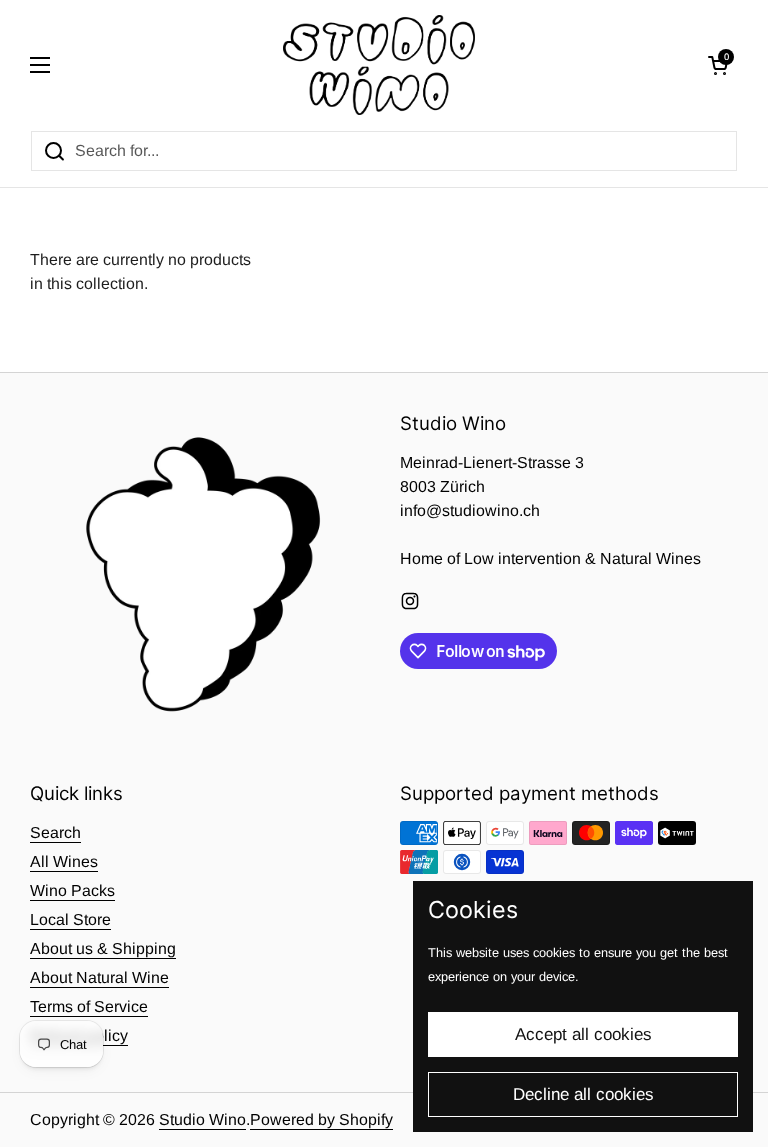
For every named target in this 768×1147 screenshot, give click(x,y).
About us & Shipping (103, 948)
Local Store (70, 919)
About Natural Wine (99, 977)
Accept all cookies (583, 1034)
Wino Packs (72, 890)
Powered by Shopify (321, 1119)
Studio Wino (202, 1119)
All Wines (64, 861)
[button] (718, 65)
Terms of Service (89, 1006)
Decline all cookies (583, 1094)
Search (55, 832)
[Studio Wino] (379, 65)
